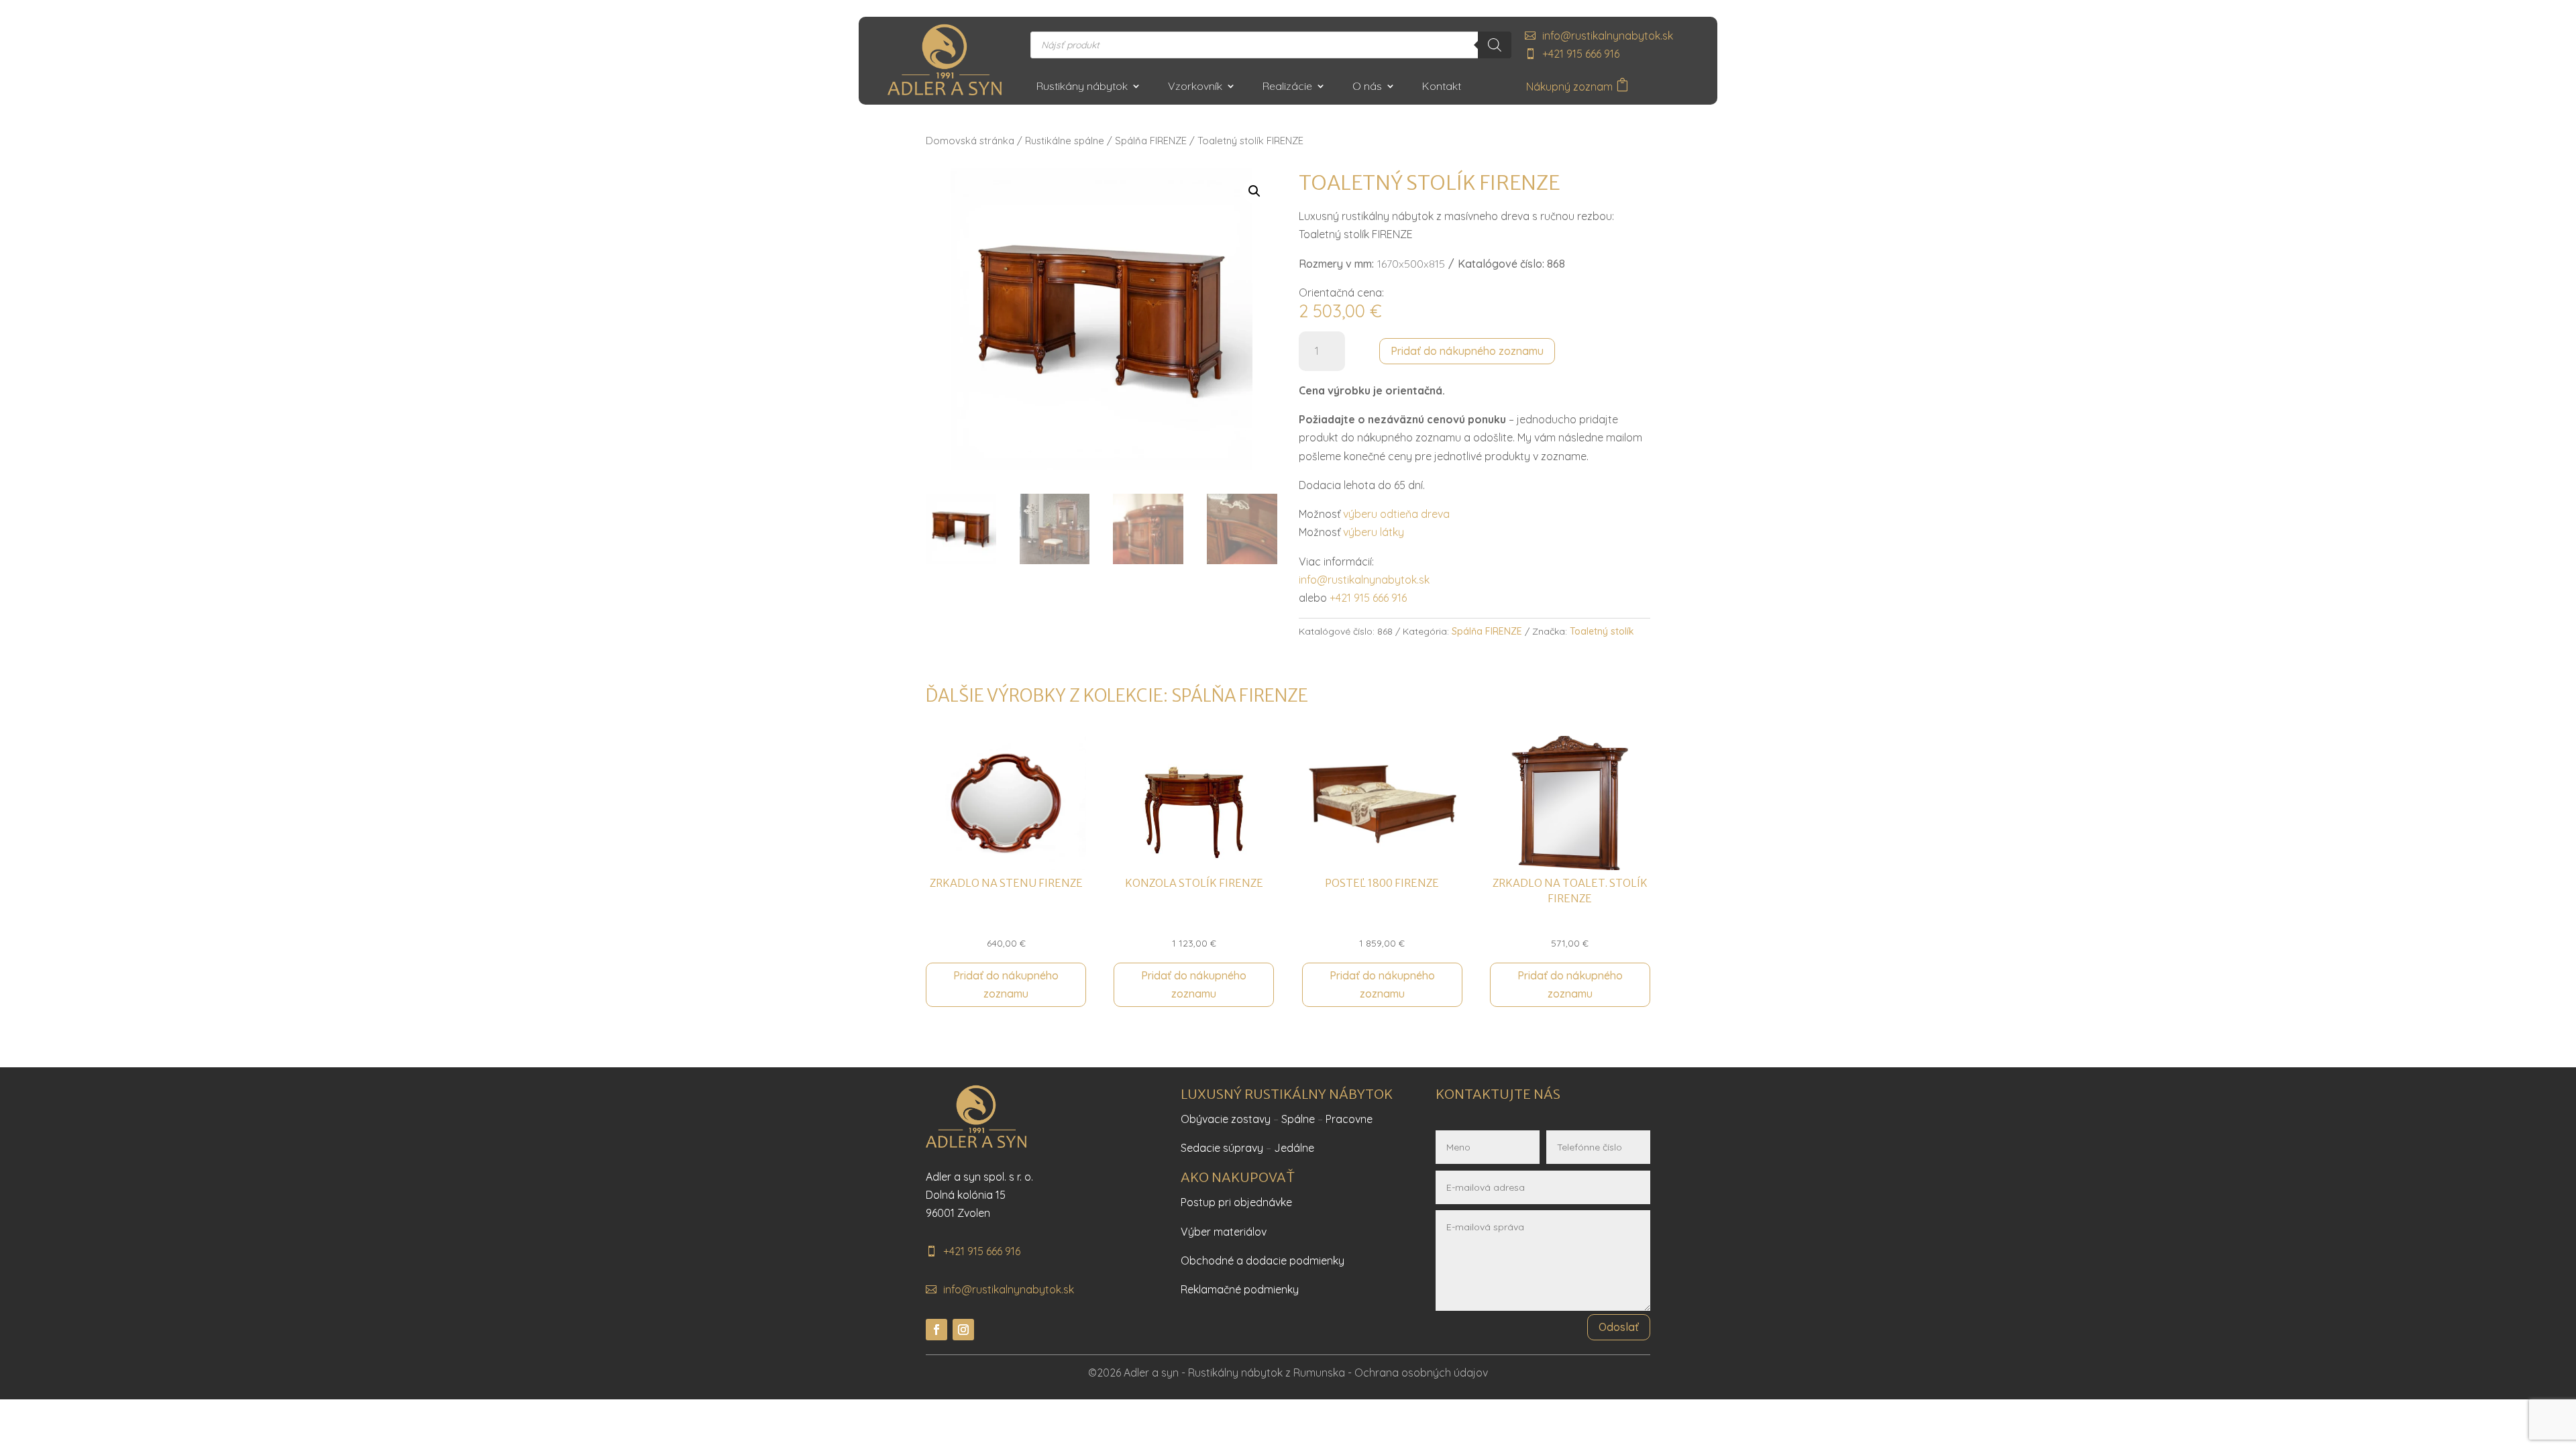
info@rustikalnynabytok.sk (1608, 36)
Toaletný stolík (1602, 631)
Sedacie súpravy (1222, 1148)
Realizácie (1287, 87)
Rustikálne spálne (1065, 141)
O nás (1367, 87)
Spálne (1298, 1119)
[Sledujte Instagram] (963, 1330)
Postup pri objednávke (1236, 1202)
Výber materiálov (1224, 1232)
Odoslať (1619, 1327)
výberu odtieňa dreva (1396, 514)
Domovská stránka (970, 141)
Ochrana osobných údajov (1421, 1373)
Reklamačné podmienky (1240, 1289)
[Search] (1495, 45)
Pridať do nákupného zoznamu (1467, 351)
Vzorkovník (1195, 87)
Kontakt (1442, 87)
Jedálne (1294, 1148)
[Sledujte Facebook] (936, 1330)
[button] (1254, 191)
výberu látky (1374, 532)
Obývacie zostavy (1226, 1119)
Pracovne (1349, 1119)
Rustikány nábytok (1082, 87)
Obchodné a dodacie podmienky (1263, 1260)
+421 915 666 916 (1581, 54)
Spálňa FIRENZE (1151, 141)
